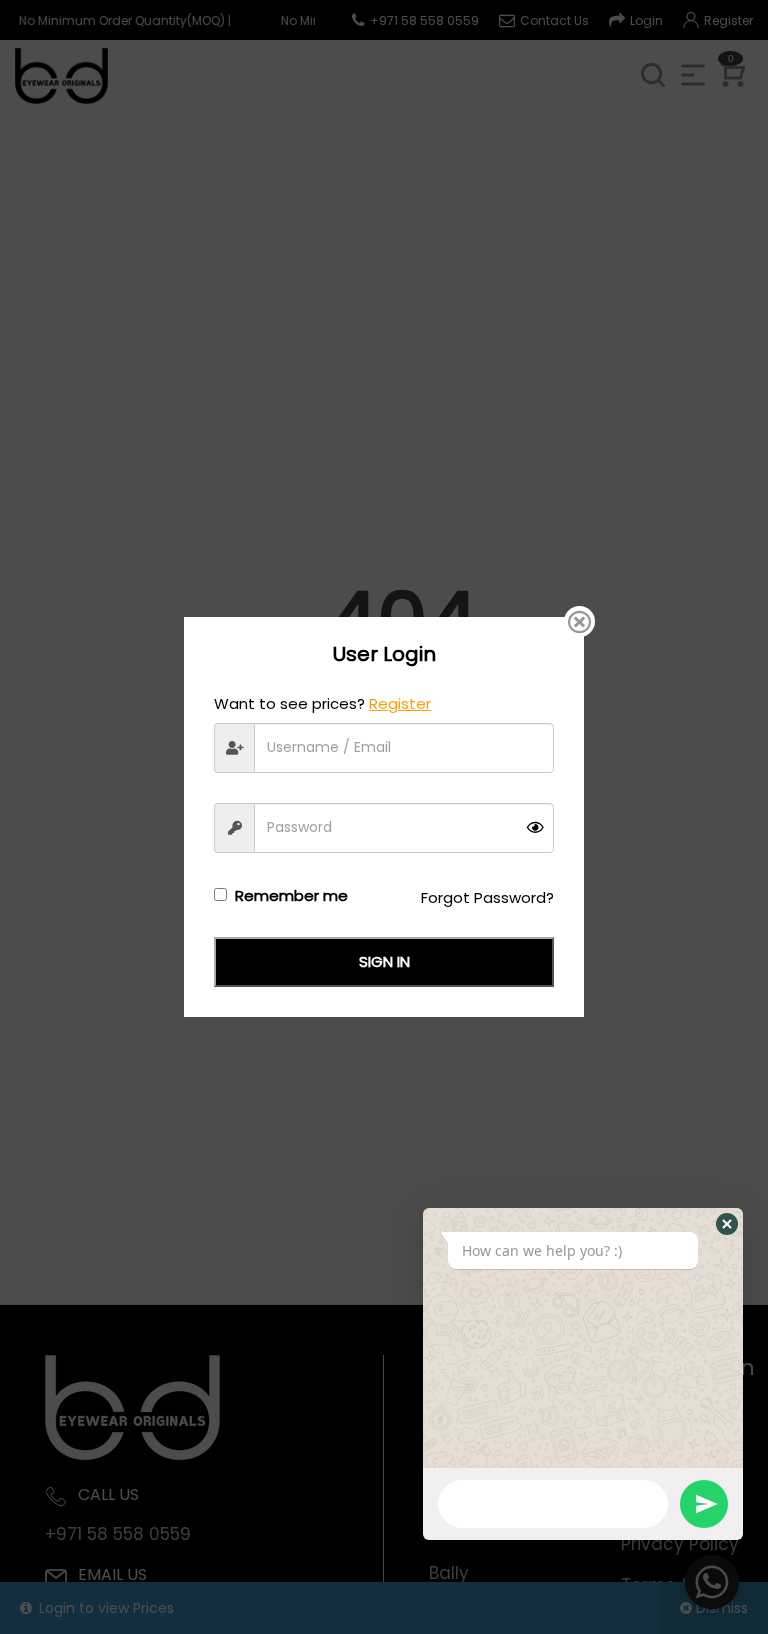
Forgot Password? (487, 897)
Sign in (384, 961)
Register (400, 703)
